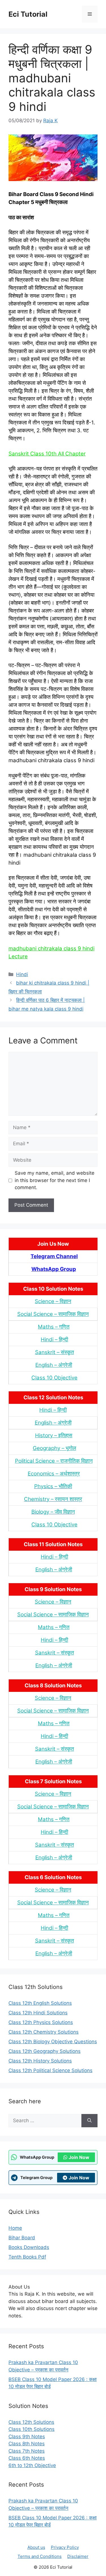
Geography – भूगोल (54, 1448)
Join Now (79, 2157)
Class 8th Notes (27, 2444)
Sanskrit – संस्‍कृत (55, 1352)
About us (36, 2547)
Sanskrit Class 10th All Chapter (47, 454)
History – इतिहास (54, 1435)
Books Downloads (29, 2247)
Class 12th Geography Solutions (45, 2051)
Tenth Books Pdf (27, 2257)
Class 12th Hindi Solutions (38, 2013)
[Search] (89, 2121)
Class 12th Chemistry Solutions (44, 2032)
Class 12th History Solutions (40, 2061)
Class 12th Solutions (31, 2422)
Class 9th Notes (27, 2437)
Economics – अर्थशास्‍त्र (54, 1474)
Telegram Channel (54, 1256)
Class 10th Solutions (32, 2429)
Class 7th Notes (27, 2451)
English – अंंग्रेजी (54, 1365)
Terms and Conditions (40, 2556)
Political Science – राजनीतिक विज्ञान (54, 1461)
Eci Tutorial (28, 14)
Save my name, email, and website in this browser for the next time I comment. (55, 1180)
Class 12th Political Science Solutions (50, 2070)
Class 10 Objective (54, 1378)
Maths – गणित (54, 1327)
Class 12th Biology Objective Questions (53, 2042)
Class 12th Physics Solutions (41, 2022)
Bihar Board (22, 2238)
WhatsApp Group (54, 1269)
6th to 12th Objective (32, 2465)
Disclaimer (78, 2556)
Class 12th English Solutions (40, 2003)
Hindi (22, 974)
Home (15, 2228)
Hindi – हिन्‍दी (54, 1339)
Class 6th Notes (27, 2458)
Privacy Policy (65, 2547)
